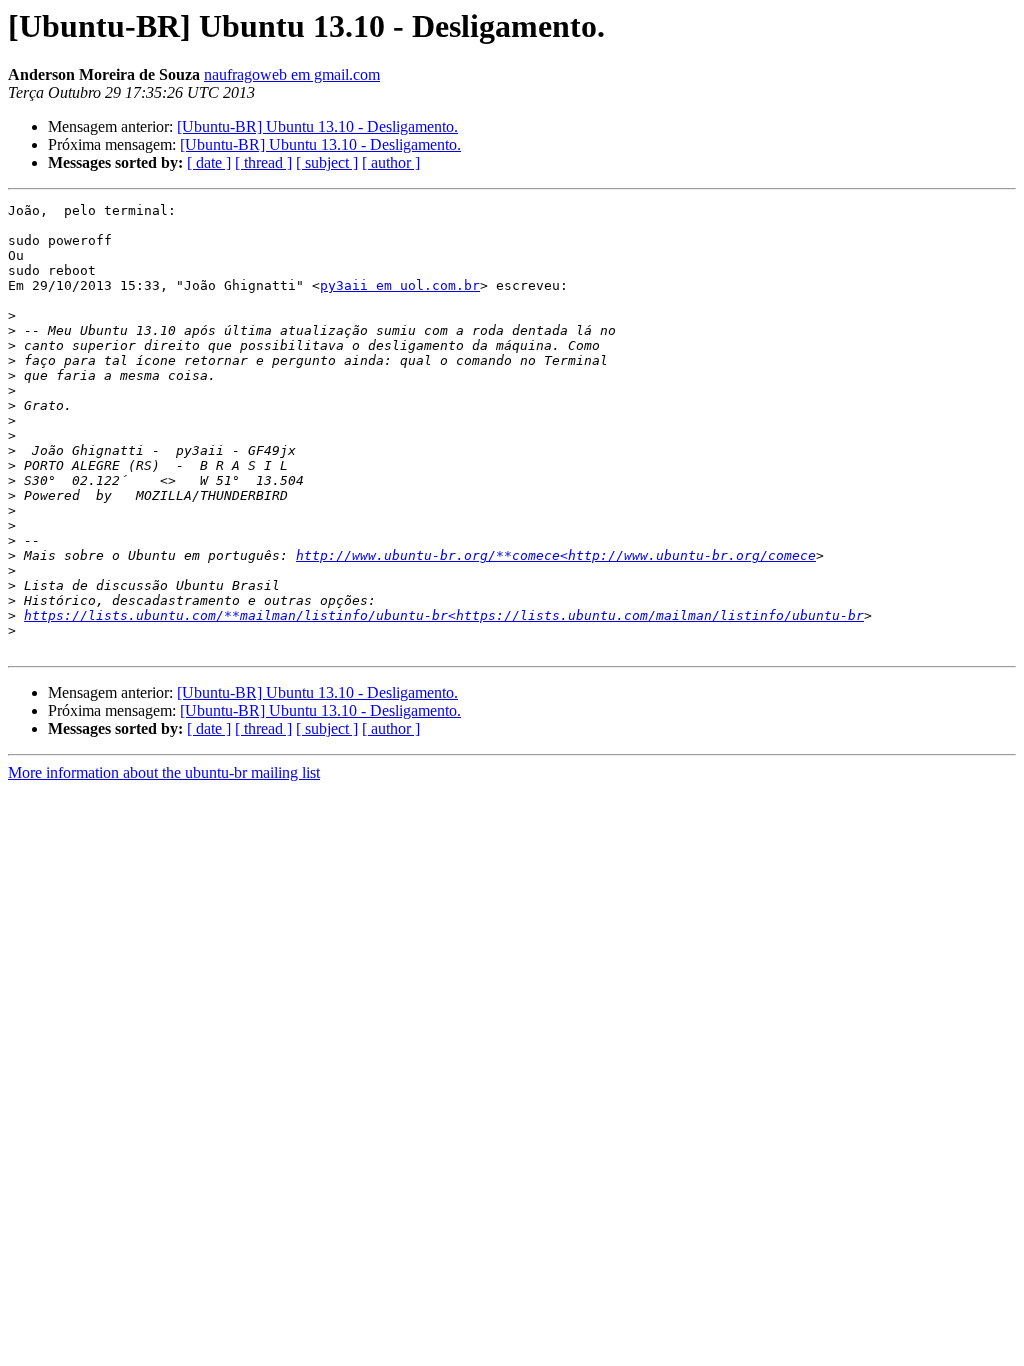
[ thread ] (263, 162)
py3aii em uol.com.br (400, 285)
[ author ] (391, 162)
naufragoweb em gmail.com (292, 74)
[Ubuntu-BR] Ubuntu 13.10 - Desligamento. (317, 126)
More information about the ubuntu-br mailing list (164, 772)
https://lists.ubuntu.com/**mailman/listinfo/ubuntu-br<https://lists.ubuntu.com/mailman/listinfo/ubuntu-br (444, 615)
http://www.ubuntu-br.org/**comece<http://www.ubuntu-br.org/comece (556, 555)
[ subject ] (327, 162)
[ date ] (209, 162)
